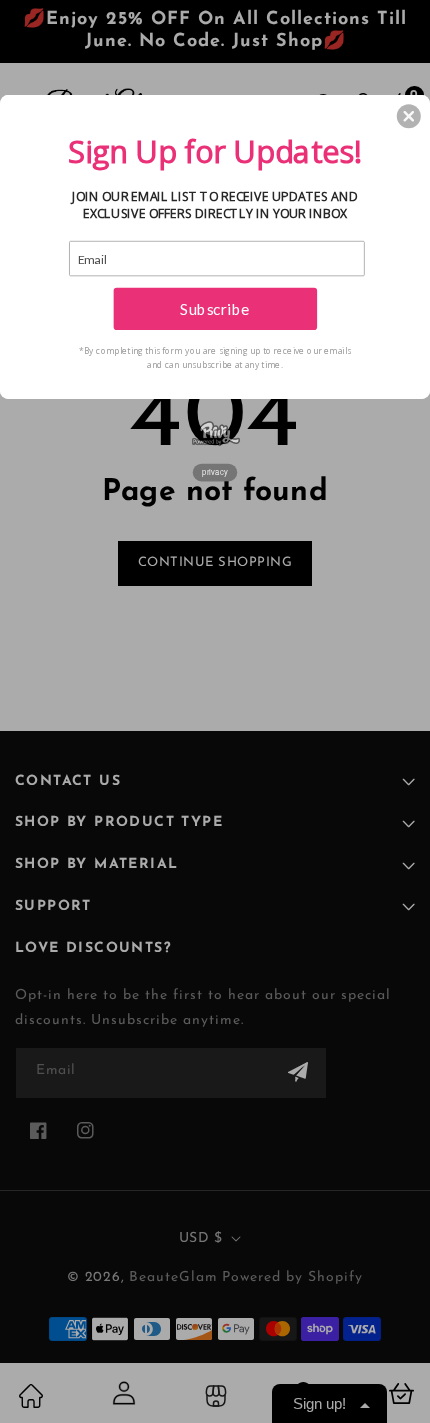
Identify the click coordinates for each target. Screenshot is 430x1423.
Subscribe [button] (214, 308)
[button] (409, 116)
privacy (215, 471)
